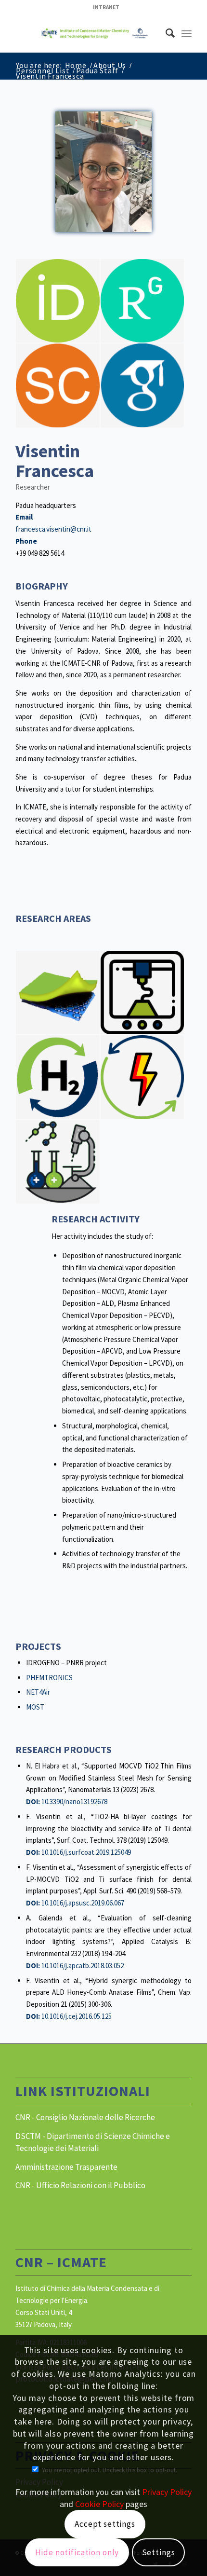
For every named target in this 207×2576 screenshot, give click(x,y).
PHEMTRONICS (49, 1678)
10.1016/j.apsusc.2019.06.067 (83, 1903)
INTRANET (106, 7)
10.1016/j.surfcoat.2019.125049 (86, 1852)
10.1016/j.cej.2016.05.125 (77, 2016)
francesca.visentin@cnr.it (53, 529)
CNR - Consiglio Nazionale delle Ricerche (85, 2117)
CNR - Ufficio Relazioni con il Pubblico (80, 2185)
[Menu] (187, 33)
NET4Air (38, 1692)
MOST (35, 1707)
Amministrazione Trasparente (66, 2167)
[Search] (165, 33)
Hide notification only (77, 2552)
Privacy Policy (167, 2492)
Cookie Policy (99, 2504)
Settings (159, 2552)
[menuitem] (106, 7)
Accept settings (105, 2524)
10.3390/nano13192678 (74, 1802)
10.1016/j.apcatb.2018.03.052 (83, 1966)
